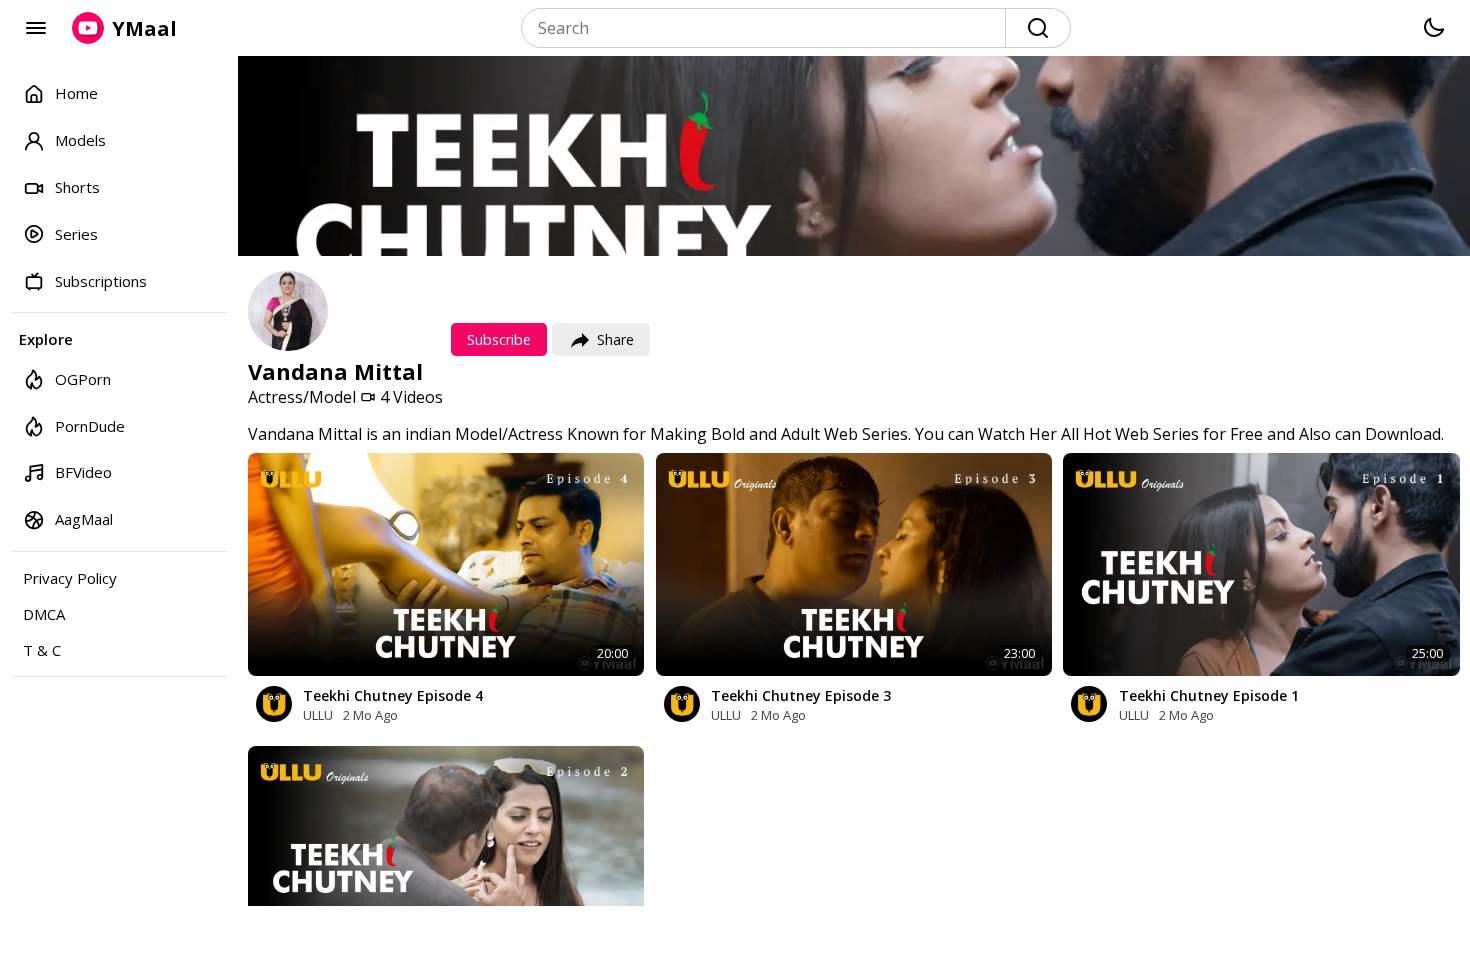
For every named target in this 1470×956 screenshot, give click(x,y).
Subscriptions (101, 281)
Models (80, 140)
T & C (42, 650)
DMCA (44, 614)
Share (615, 339)
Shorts (77, 187)
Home (76, 93)
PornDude (90, 426)
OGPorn (83, 379)
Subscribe (499, 339)
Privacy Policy (70, 578)
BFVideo (83, 472)
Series (76, 234)
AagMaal (84, 519)
